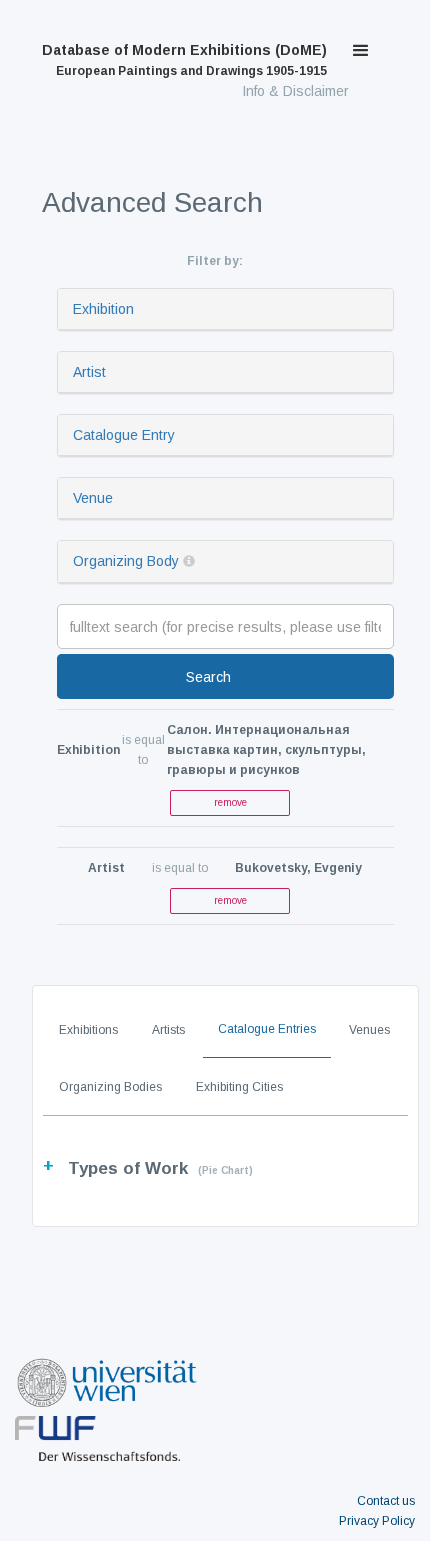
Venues (369, 1030)
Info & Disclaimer (295, 91)
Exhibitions (88, 1030)
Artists (168, 1030)
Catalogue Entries (267, 1029)
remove (230, 802)
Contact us (386, 1501)
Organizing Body (126, 561)
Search (208, 677)
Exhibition (103, 309)
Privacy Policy (377, 1521)
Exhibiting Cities (239, 1087)
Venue (93, 498)
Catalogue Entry (124, 435)
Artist (89, 372)
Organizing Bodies (110, 1087)
